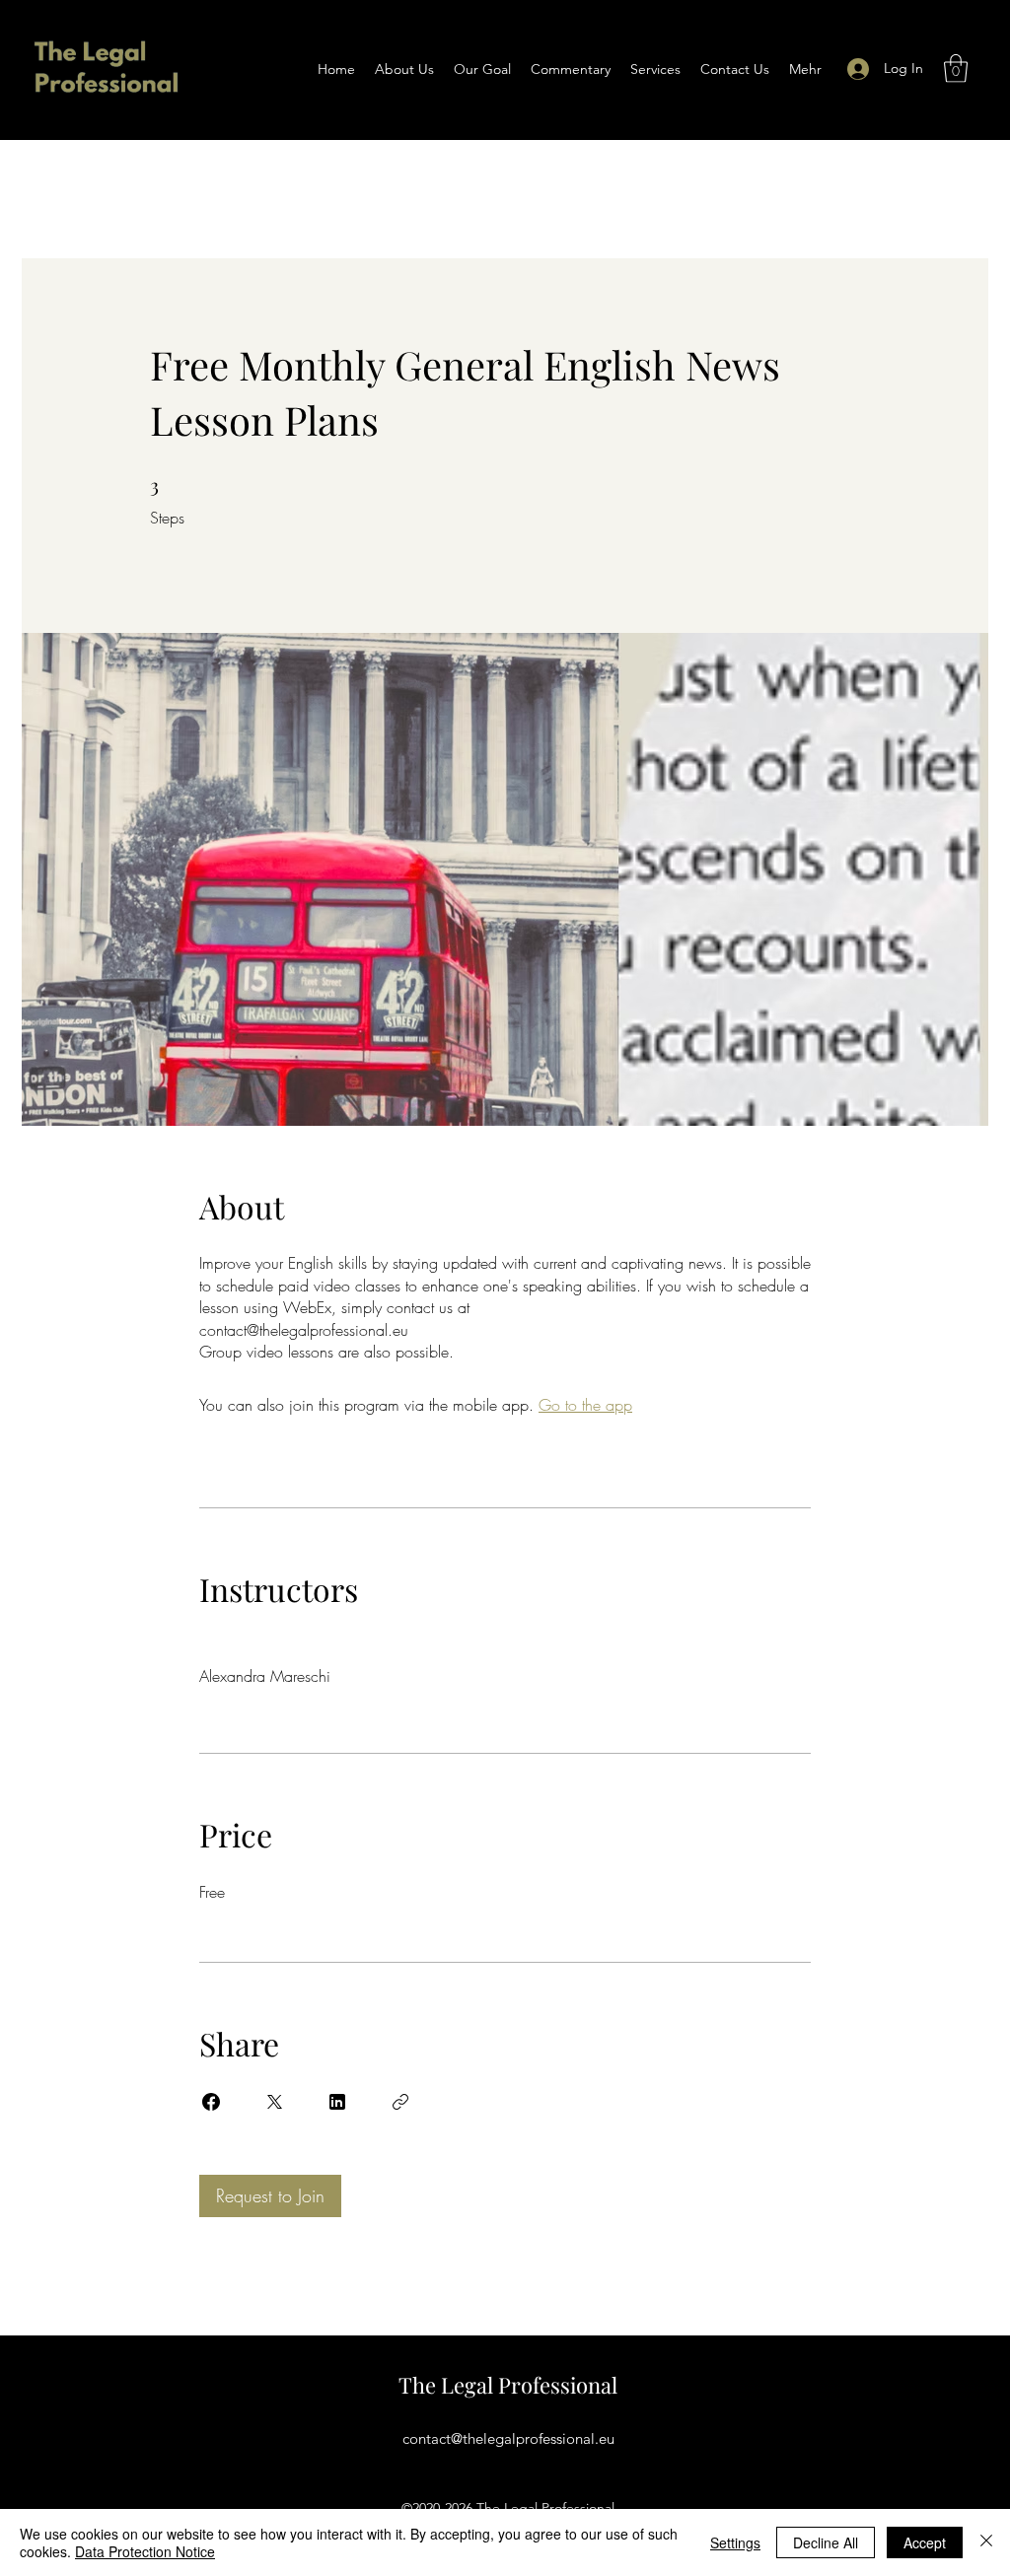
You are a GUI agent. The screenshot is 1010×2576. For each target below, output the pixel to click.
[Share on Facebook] (211, 2102)
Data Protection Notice (145, 2551)
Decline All (826, 2542)
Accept (925, 2542)
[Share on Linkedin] (337, 2102)
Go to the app (585, 1405)
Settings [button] (735, 2542)
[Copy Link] (400, 2102)
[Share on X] (274, 2102)
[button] (956, 69)
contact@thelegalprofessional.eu (508, 2438)
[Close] (986, 2542)
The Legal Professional (508, 2385)
